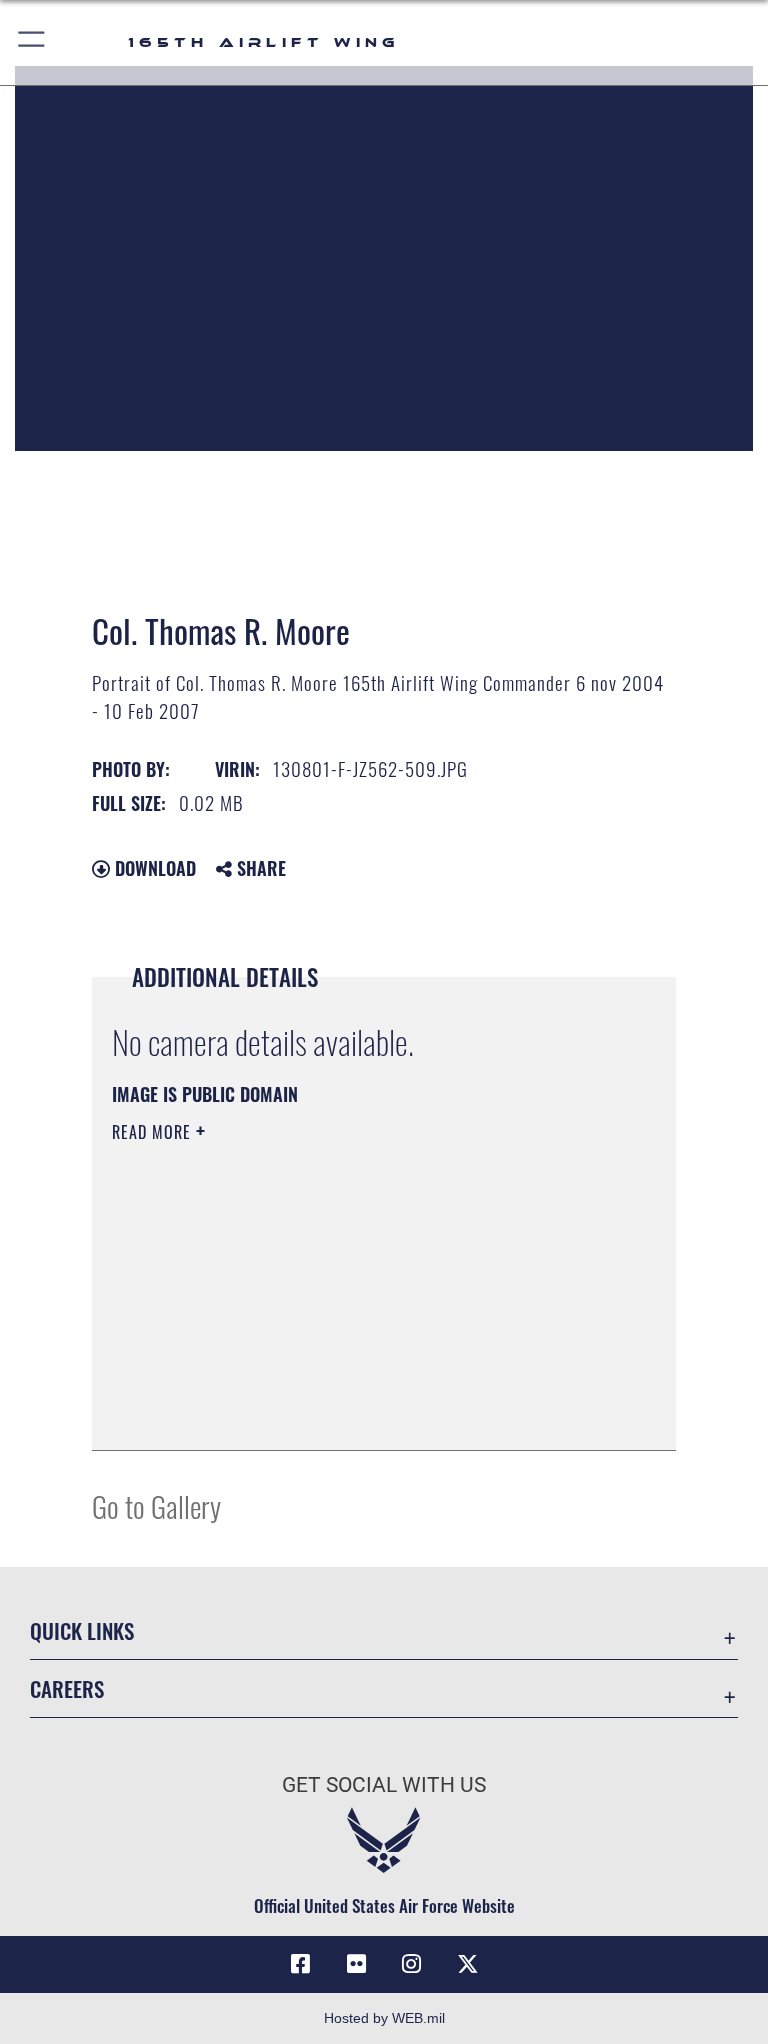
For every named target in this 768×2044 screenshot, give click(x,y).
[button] (32, 42)
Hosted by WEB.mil (384, 2018)
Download (153, 868)
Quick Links (82, 1630)
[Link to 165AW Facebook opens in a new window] (300, 1964)
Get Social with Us (384, 1785)
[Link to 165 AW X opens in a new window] (468, 1964)
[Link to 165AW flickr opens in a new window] (356, 1964)
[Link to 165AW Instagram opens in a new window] (412, 1964)
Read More (154, 1132)
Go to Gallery (156, 1505)
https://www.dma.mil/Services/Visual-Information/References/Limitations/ (346, 1287)
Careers (67, 1688)
